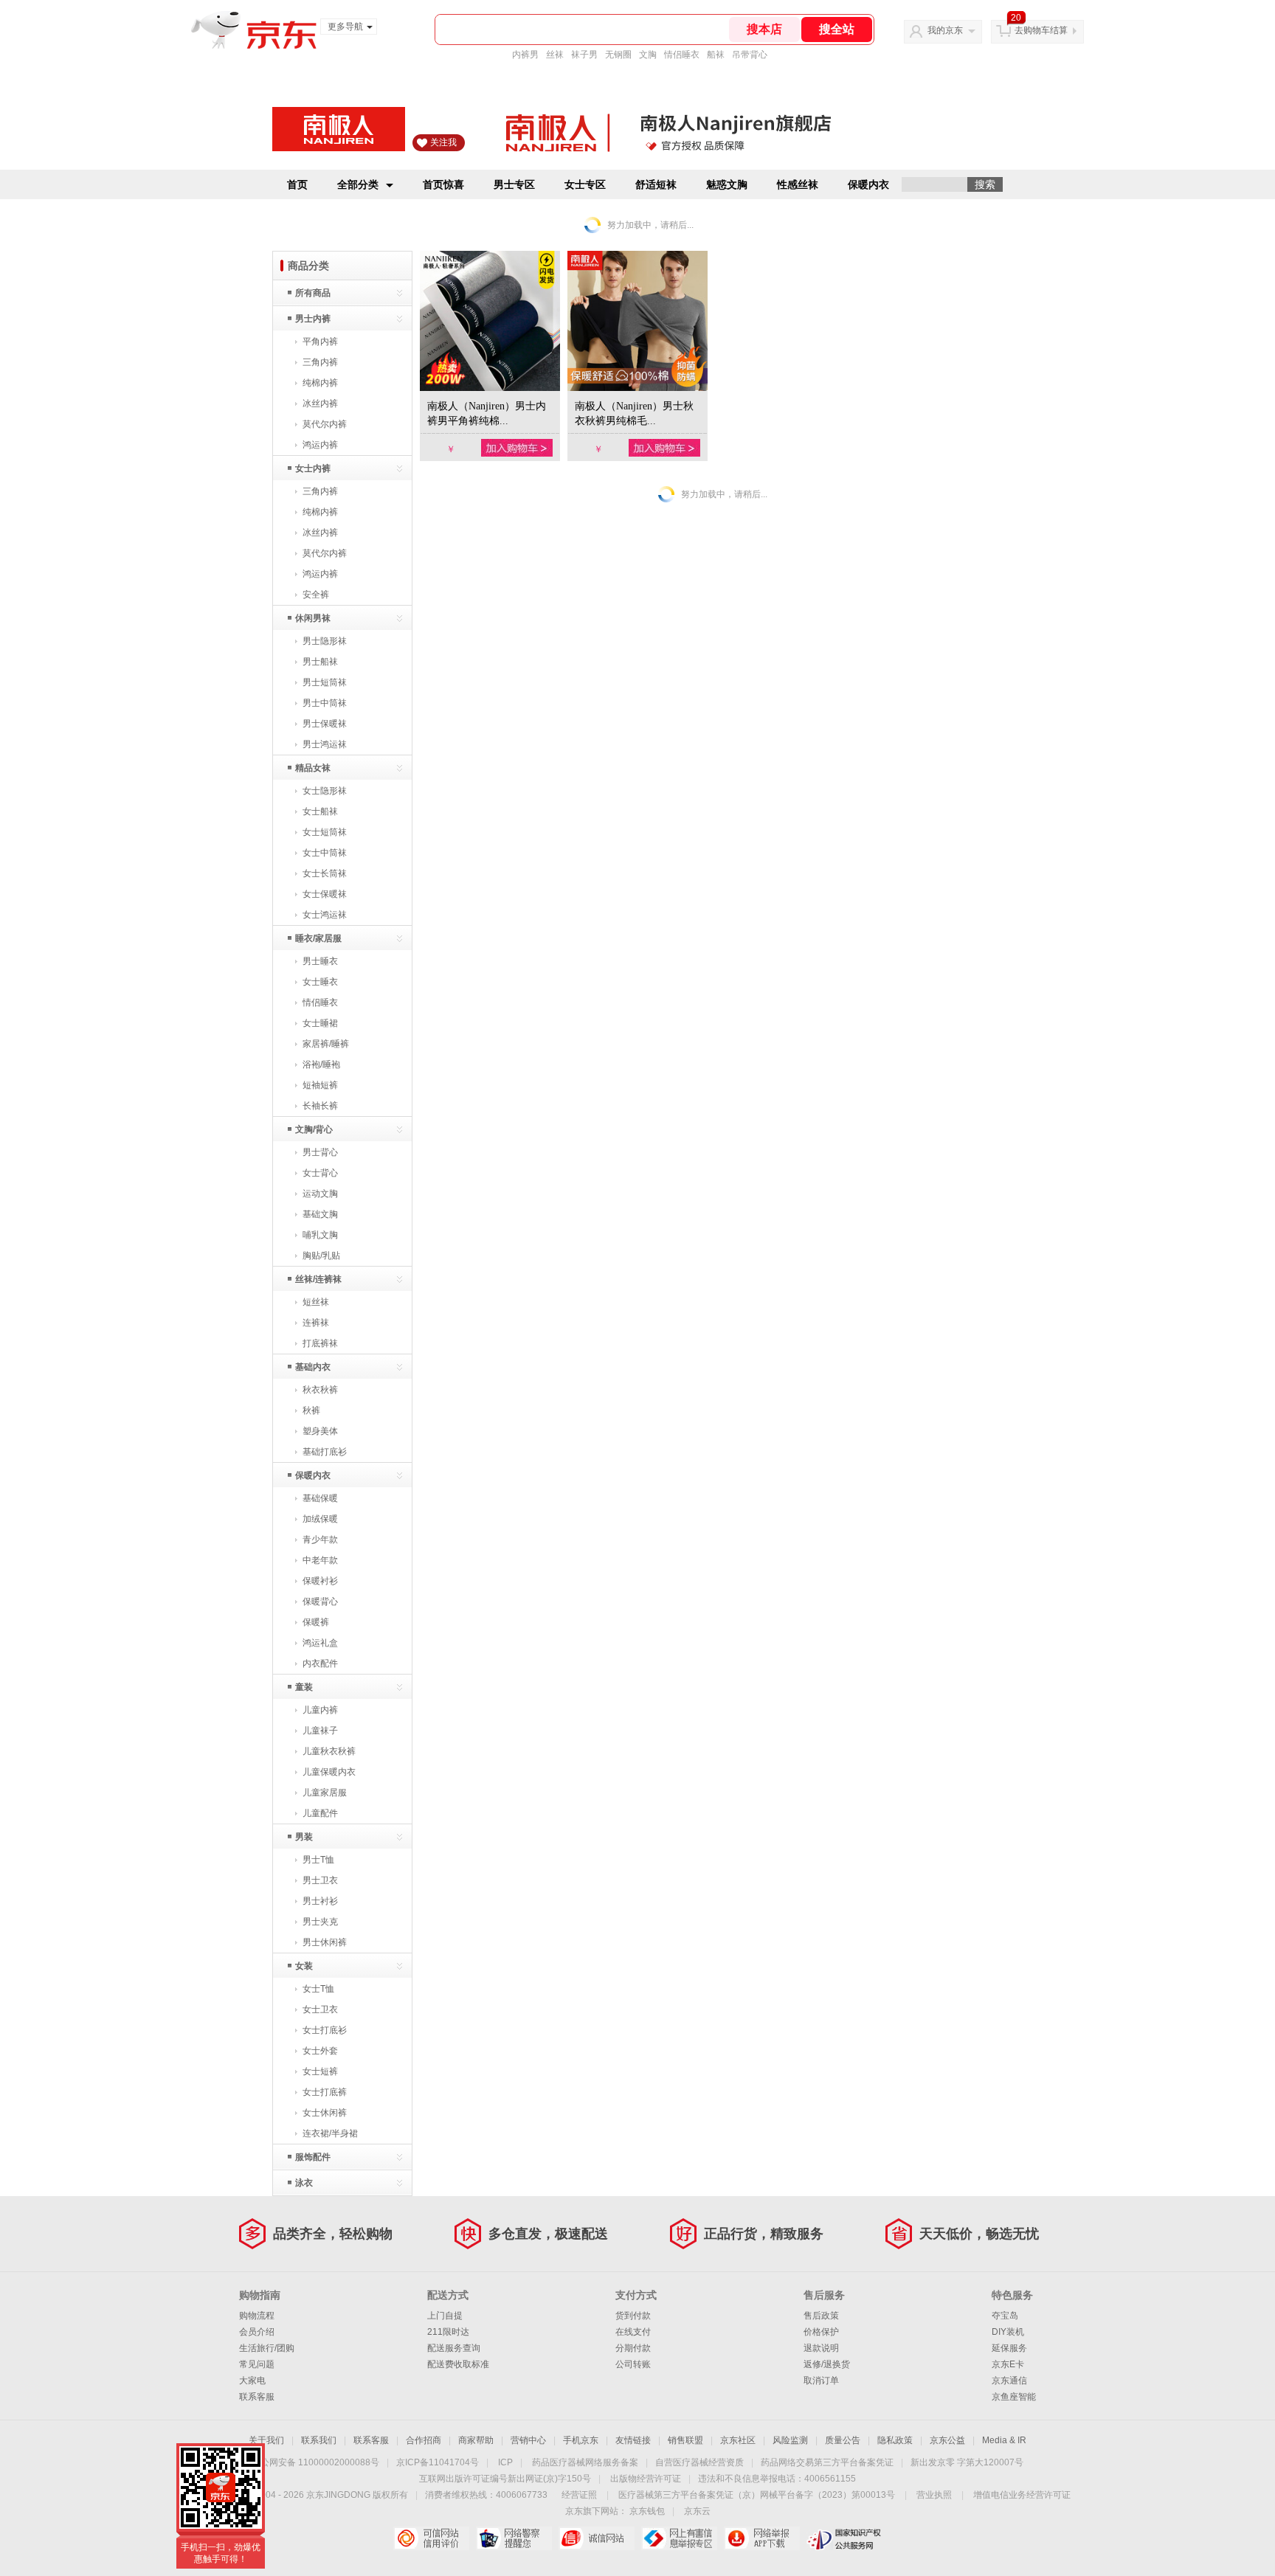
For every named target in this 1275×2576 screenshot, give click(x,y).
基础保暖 (320, 1498)
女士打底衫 (325, 2030)
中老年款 (320, 1560)
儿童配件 (320, 1813)
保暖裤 (316, 1622)
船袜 (716, 55)
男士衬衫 (320, 1901)
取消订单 (821, 2381)
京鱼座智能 (1014, 2397)
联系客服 (257, 2397)
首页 (297, 184)
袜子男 (584, 55)
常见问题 (257, 2364)
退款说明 (821, 2348)
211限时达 (448, 2332)
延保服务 (1009, 2348)
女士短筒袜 (325, 832)
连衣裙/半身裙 (330, 2133)
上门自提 (445, 2316)
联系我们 (319, 2440)
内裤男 (525, 55)
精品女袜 (313, 768)
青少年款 (320, 1540)
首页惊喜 (443, 184)
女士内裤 (313, 468)
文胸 (648, 55)
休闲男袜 (313, 618)
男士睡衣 (320, 961)
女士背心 (320, 1173)
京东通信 (1009, 2381)
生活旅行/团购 (267, 2348)
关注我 (443, 142)
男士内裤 (313, 319)
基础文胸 (320, 1214)
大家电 (252, 2381)
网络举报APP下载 (762, 2538)
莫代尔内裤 (325, 424)
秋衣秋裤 (320, 1390)
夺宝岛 (1005, 2316)
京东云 (697, 2511)
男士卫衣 (320, 1880)
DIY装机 (1008, 2332)
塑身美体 (320, 1431)
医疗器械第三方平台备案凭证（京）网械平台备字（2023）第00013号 (757, 2495)
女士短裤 (320, 2071)
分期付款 (633, 2348)
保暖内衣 (868, 184)
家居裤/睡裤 (326, 1044)
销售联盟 (685, 2440)
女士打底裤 (325, 2092)
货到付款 (633, 2316)
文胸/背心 (314, 1129)
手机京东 (581, 2440)
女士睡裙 (320, 1023)
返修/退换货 (827, 2364)
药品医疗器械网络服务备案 (585, 2462)
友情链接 (633, 2440)
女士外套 (320, 2051)
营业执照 (934, 2495)
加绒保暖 (320, 1519)
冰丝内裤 (320, 404)
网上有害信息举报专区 (679, 2538)
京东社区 (738, 2440)
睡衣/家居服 (318, 938)
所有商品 (313, 293)
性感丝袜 (798, 184)
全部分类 (358, 184)
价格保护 (821, 2332)
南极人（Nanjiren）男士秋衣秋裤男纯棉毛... (634, 413)
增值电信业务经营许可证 (1022, 2495)
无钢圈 (618, 55)
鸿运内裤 (320, 445)
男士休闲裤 (325, 1942)
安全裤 (316, 595)
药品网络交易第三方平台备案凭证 (827, 2462)
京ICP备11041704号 (438, 2462)
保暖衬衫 (320, 1581)
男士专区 (514, 184)
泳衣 (304, 2183)
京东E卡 (1008, 2364)
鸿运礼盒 (320, 1643)
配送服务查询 (454, 2348)
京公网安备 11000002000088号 (315, 2462)
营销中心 (528, 2440)
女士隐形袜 (325, 791)
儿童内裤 (320, 1710)
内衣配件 (320, 1663)
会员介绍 (257, 2332)
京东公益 (947, 2440)
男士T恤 (318, 1860)
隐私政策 (895, 2440)
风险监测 (790, 2440)
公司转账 (633, 2364)
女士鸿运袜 (325, 915)
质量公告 (843, 2440)
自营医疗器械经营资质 (699, 2462)
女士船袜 (320, 811)
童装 (304, 1687)
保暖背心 (320, 1602)
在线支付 (633, 2332)
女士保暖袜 (325, 894)
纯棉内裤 (320, 383)
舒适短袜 (656, 184)
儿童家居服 (325, 1793)
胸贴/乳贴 (321, 1256)
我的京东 (945, 30)
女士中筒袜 (325, 853)
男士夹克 (320, 1922)
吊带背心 (750, 55)
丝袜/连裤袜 (318, 1279)
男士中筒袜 (325, 703)
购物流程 (257, 2316)
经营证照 (579, 2495)
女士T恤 (318, 1989)
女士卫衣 (320, 2009)
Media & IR (1004, 2440)
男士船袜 (320, 662)
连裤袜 (316, 1323)
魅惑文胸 (727, 184)
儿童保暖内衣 (329, 1772)
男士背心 (320, 1152)
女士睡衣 (320, 982)
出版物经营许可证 (646, 2479)
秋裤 (311, 1410)
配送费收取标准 (458, 2364)
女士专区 (585, 184)
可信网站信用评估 (431, 2538)
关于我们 (266, 2440)
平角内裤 (320, 342)
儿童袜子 (320, 1731)
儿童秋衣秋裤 (329, 1751)
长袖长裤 (320, 1106)
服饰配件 (313, 2157)
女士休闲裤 (325, 2113)
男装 (304, 1837)
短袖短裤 (320, 1085)
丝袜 (555, 55)
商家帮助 (476, 2440)
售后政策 (821, 2316)
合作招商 (424, 2440)
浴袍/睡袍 (321, 1064)
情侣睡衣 (682, 55)
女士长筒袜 (325, 873)
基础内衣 (313, 1367)
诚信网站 (597, 2538)
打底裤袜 (320, 1343)
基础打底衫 (325, 1452)
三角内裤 (320, 362)
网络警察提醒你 (514, 2538)
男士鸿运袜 (325, 744)
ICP (505, 2462)
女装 (304, 1966)
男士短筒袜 (325, 682)
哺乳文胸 (320, 1235)
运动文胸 (320, 1194)
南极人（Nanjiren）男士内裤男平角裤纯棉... (487, 413)
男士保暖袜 (325, 724)
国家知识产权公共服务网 (844, 2538)
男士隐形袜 (325, 641)
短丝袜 (316, 1302)
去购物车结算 (1041, 30)
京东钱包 (647, 2511)
